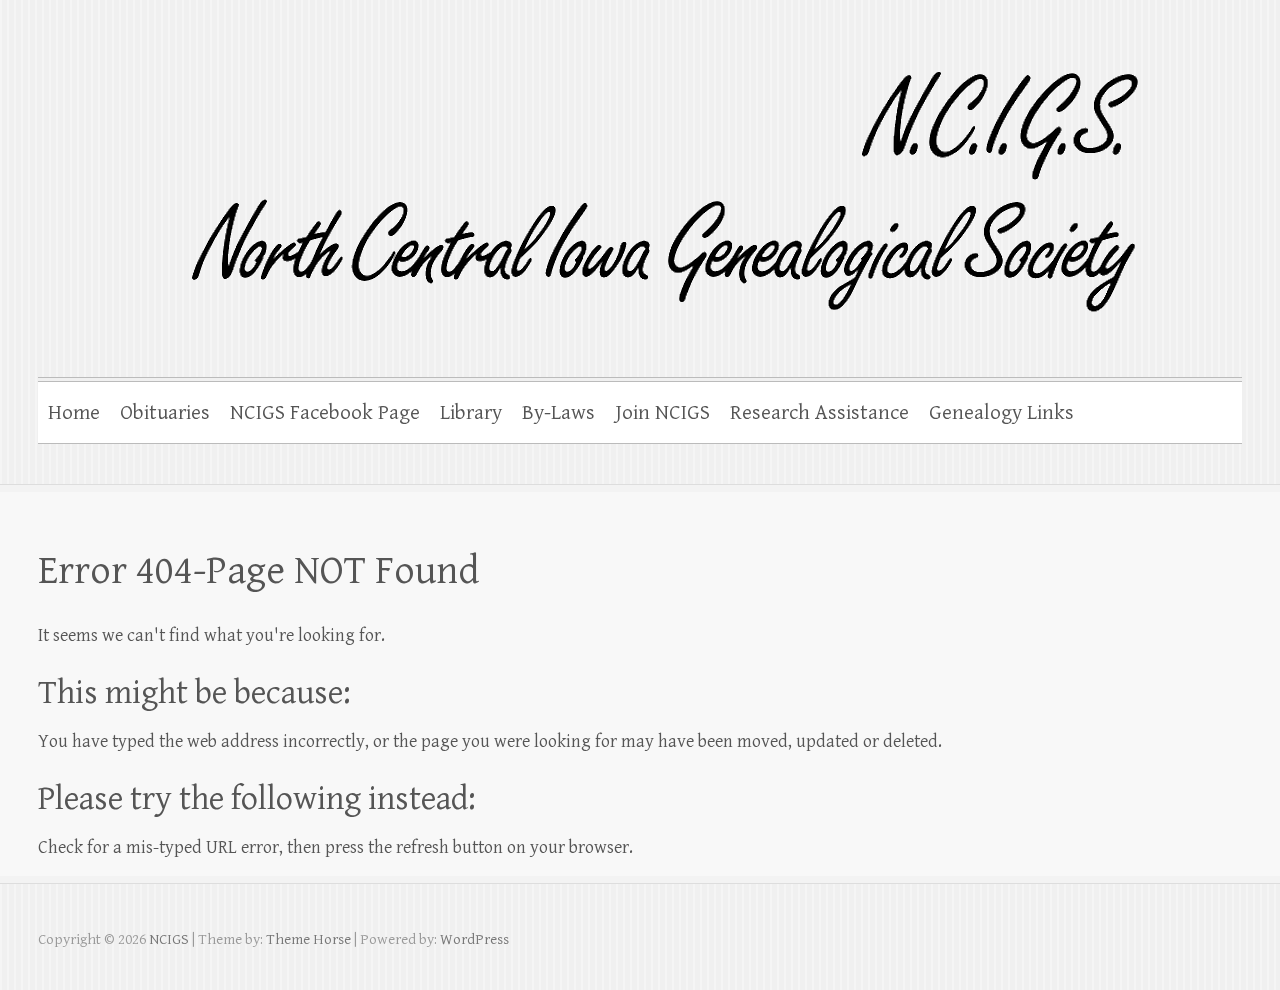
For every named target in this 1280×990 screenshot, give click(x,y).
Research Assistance (819, 413)
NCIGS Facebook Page (325, 413)
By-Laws (558, 413)
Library (471, 413)
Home (74, 413)
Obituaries (165, 413)
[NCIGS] (600, 178)
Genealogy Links (1001, 413)
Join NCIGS (662, 413)
